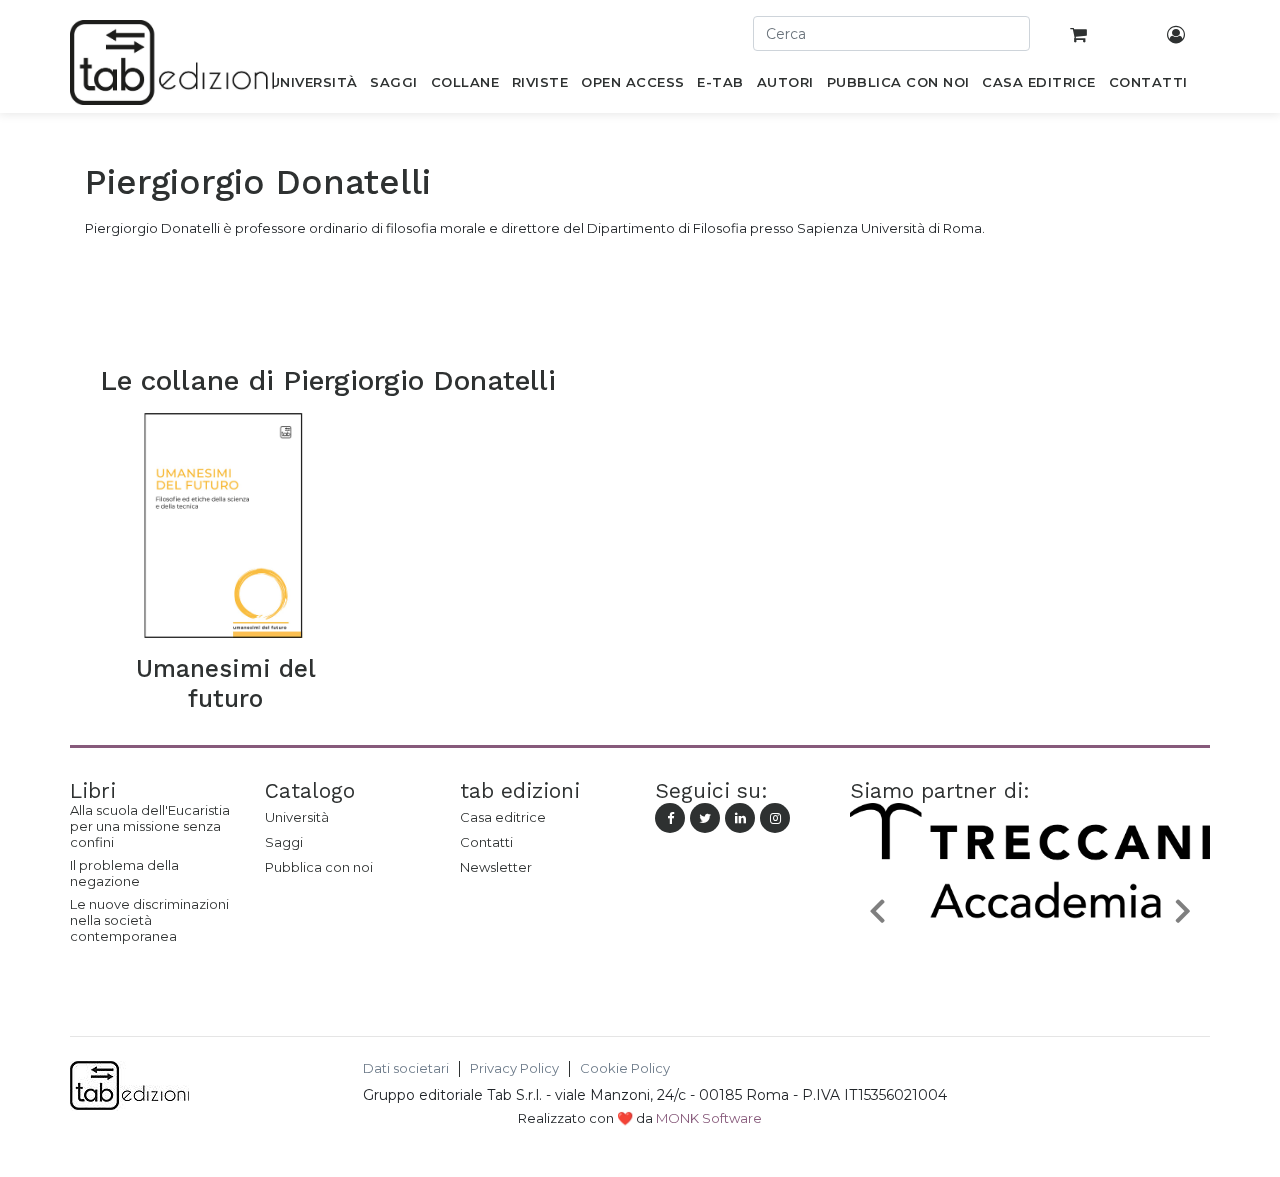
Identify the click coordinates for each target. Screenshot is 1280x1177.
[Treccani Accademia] (1030, 957)
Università (297, 817)
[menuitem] (313, 86)
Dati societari (406, 1068)
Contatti (486, 842)
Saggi (284, 842)
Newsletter (496, 867)
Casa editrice (503, 817)
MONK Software (709, 1118)
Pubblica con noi (319, 867)
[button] (877, 909)
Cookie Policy (625, 1068)
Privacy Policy (514, 1068)
